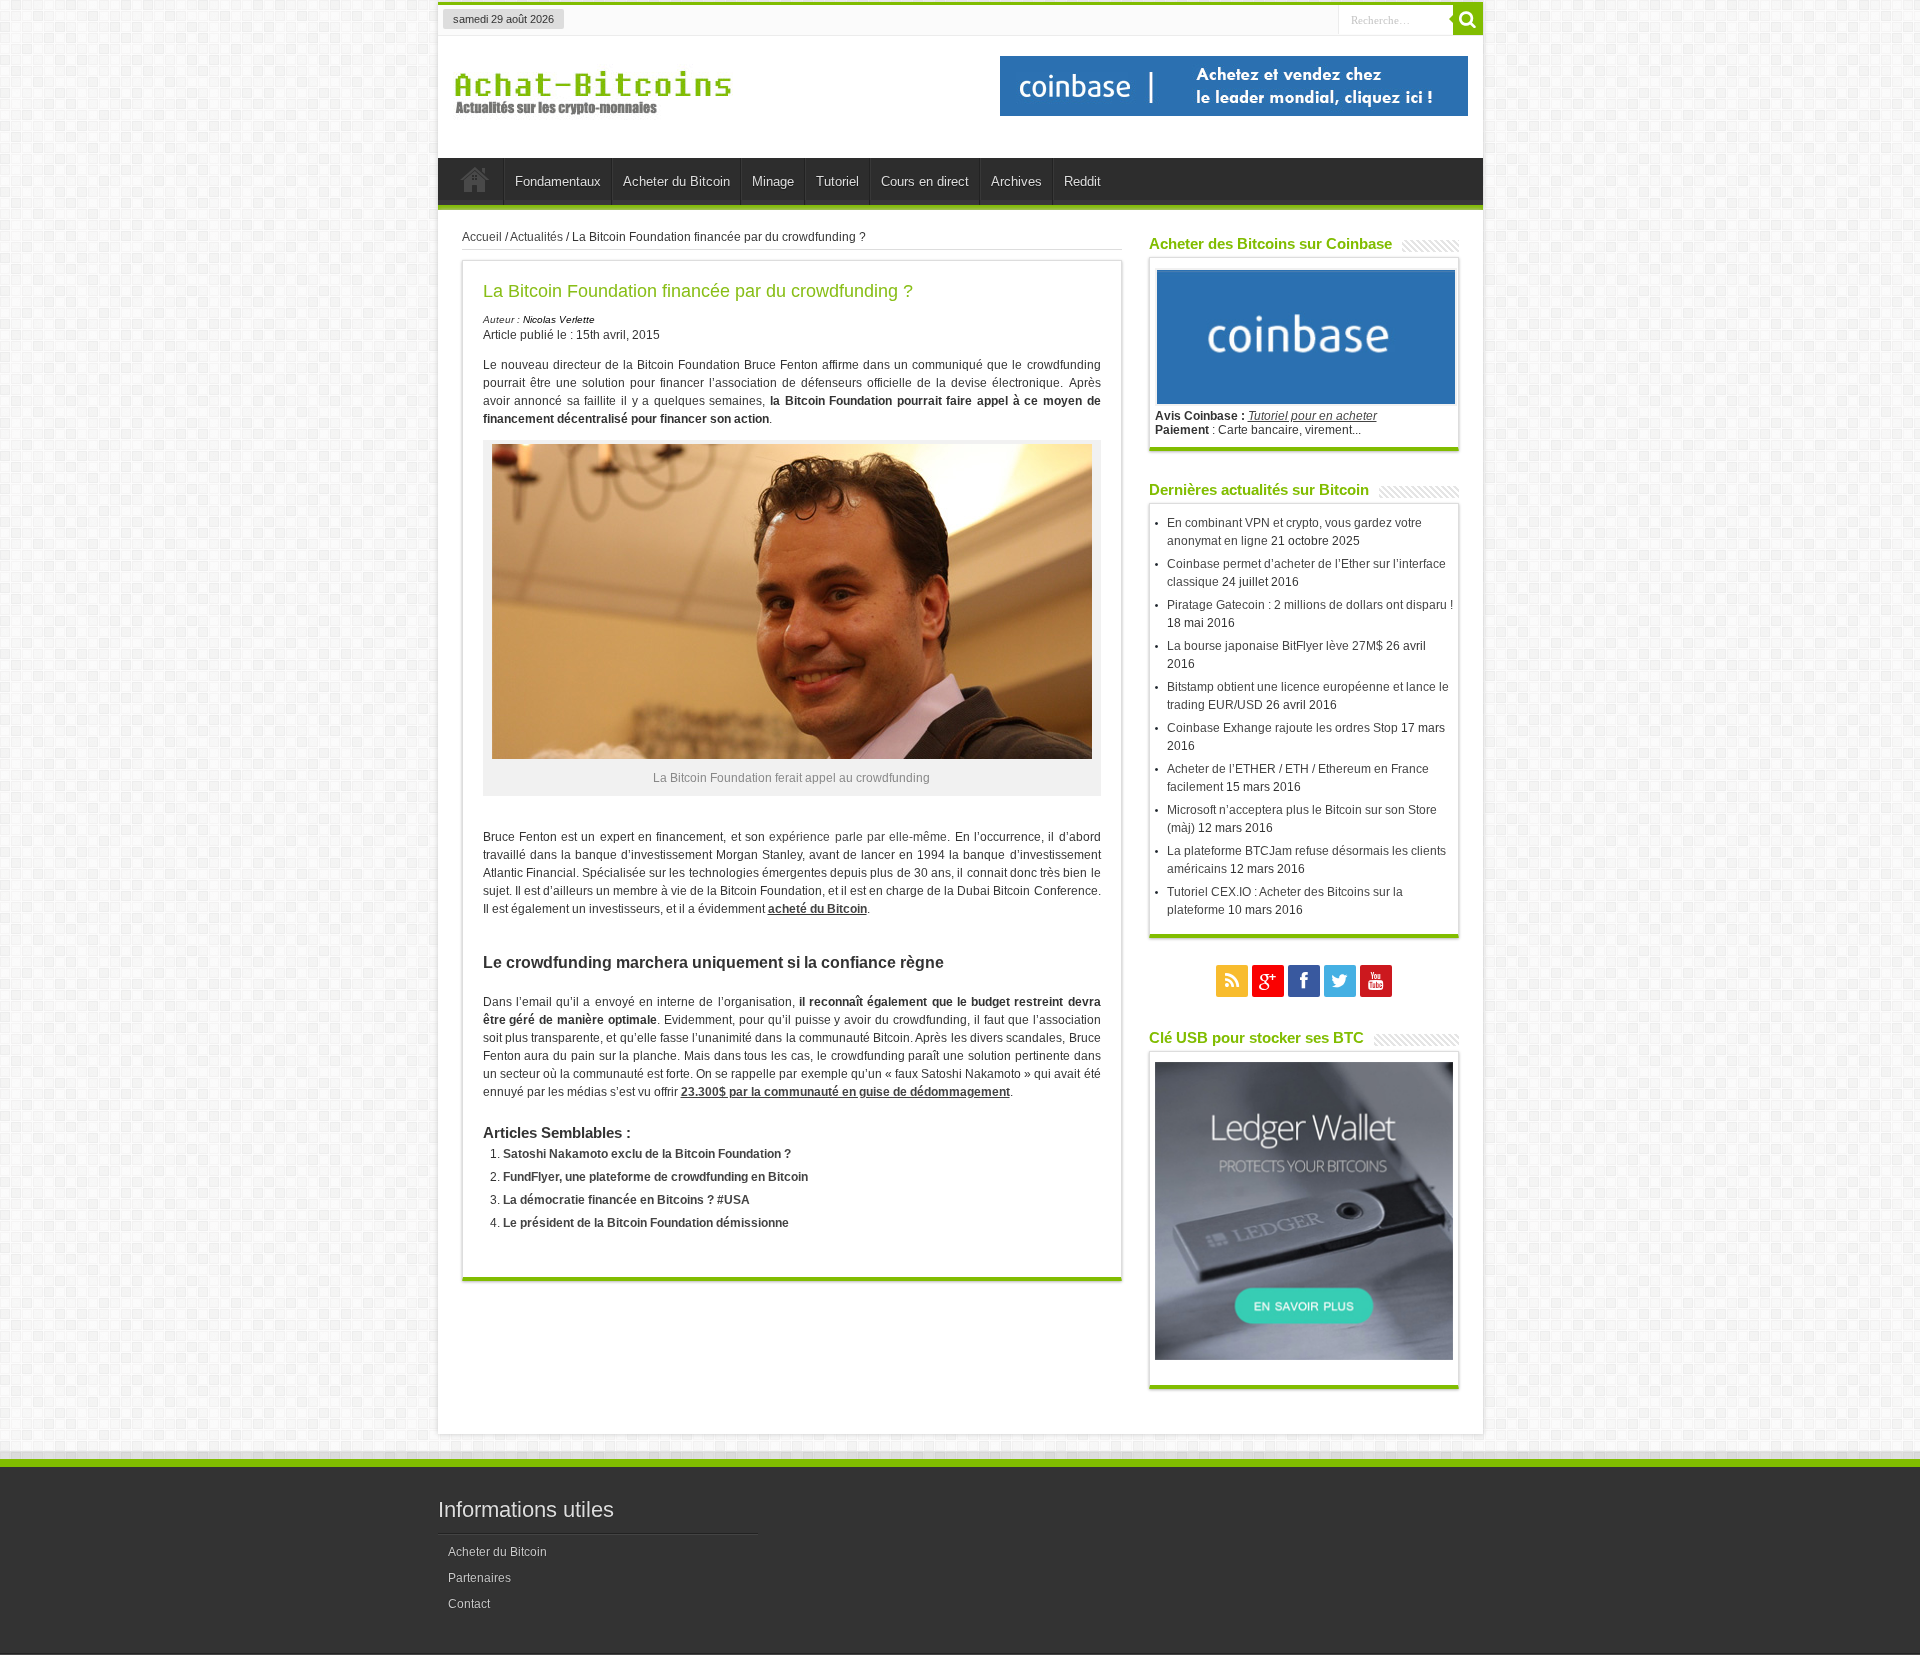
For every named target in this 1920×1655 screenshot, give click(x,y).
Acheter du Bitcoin (676, 181)
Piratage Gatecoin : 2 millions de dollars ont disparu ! (1310, 605)
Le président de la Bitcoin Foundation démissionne (646, 1223)
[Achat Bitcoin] (593, 126)
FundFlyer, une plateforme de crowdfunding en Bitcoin (655, 1177)
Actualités (536, 237)
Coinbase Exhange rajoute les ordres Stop (1282, 728)
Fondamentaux (558, 181)
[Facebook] (1304, 981)
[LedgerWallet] (1304, 1356)
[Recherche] (1468, 20)
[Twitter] (1340, 981)
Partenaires (479, 1578)
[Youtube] (1376, 981)
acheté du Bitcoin (817, 909)
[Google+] (1268, 981)
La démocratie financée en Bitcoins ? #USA (626, 1200)
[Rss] (1232, 981)
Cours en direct (925, 181)
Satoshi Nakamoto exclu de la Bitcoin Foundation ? (647, 1154)
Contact (469, 1604)
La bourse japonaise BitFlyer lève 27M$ (1275, 646)
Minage (773, 181)
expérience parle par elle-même (858, 837)
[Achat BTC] (1234, 112)
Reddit (1082, 181)
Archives (1016, 181)
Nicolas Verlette (559, 319)
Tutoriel (837, 181)
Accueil (475, 184)
